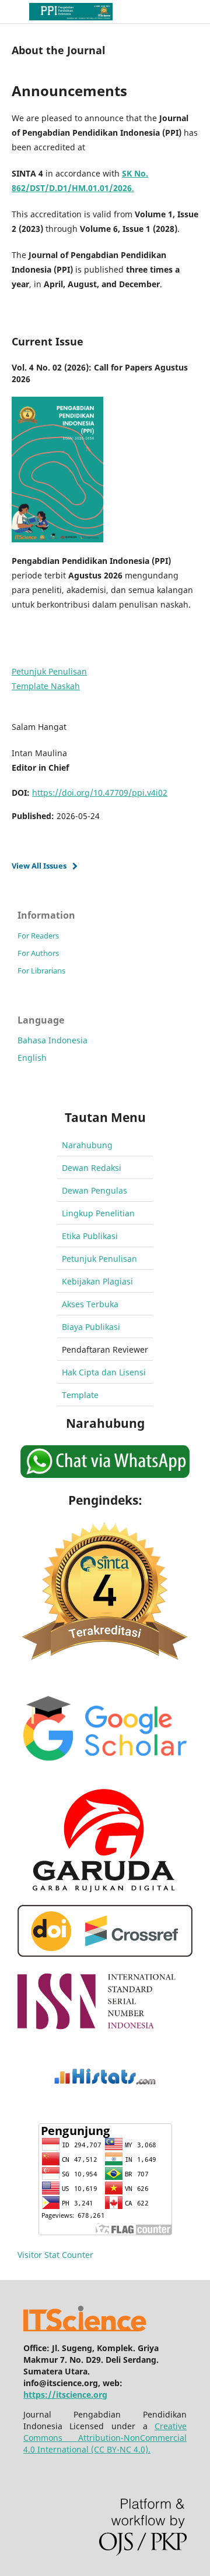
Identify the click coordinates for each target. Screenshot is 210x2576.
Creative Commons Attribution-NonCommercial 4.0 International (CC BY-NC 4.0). (105, 2438)
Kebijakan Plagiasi (97, 1281)
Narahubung (87, 1145)
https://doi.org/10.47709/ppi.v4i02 (100, 793)
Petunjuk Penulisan (49, 671)
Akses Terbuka (90, 1304)
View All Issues (39, 866)
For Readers (38, 936)
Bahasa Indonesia (52, 1040)
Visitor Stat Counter (55, 2255)
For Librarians (41, 971)
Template (80, 1395)
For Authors (38, 953)
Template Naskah (46, 686)
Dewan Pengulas (94, 1190)
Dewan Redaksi (92, 1168)
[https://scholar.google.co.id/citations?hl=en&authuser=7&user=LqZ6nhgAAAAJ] (105, 1773)
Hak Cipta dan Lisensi (104, 1372)
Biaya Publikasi (91, 1327)
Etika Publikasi (90, 1236)
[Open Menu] (12, 12)
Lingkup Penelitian (98, 1213)
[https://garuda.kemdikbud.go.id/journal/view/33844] (105, 1889)
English (32, 1058)
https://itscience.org (65, 2395)
